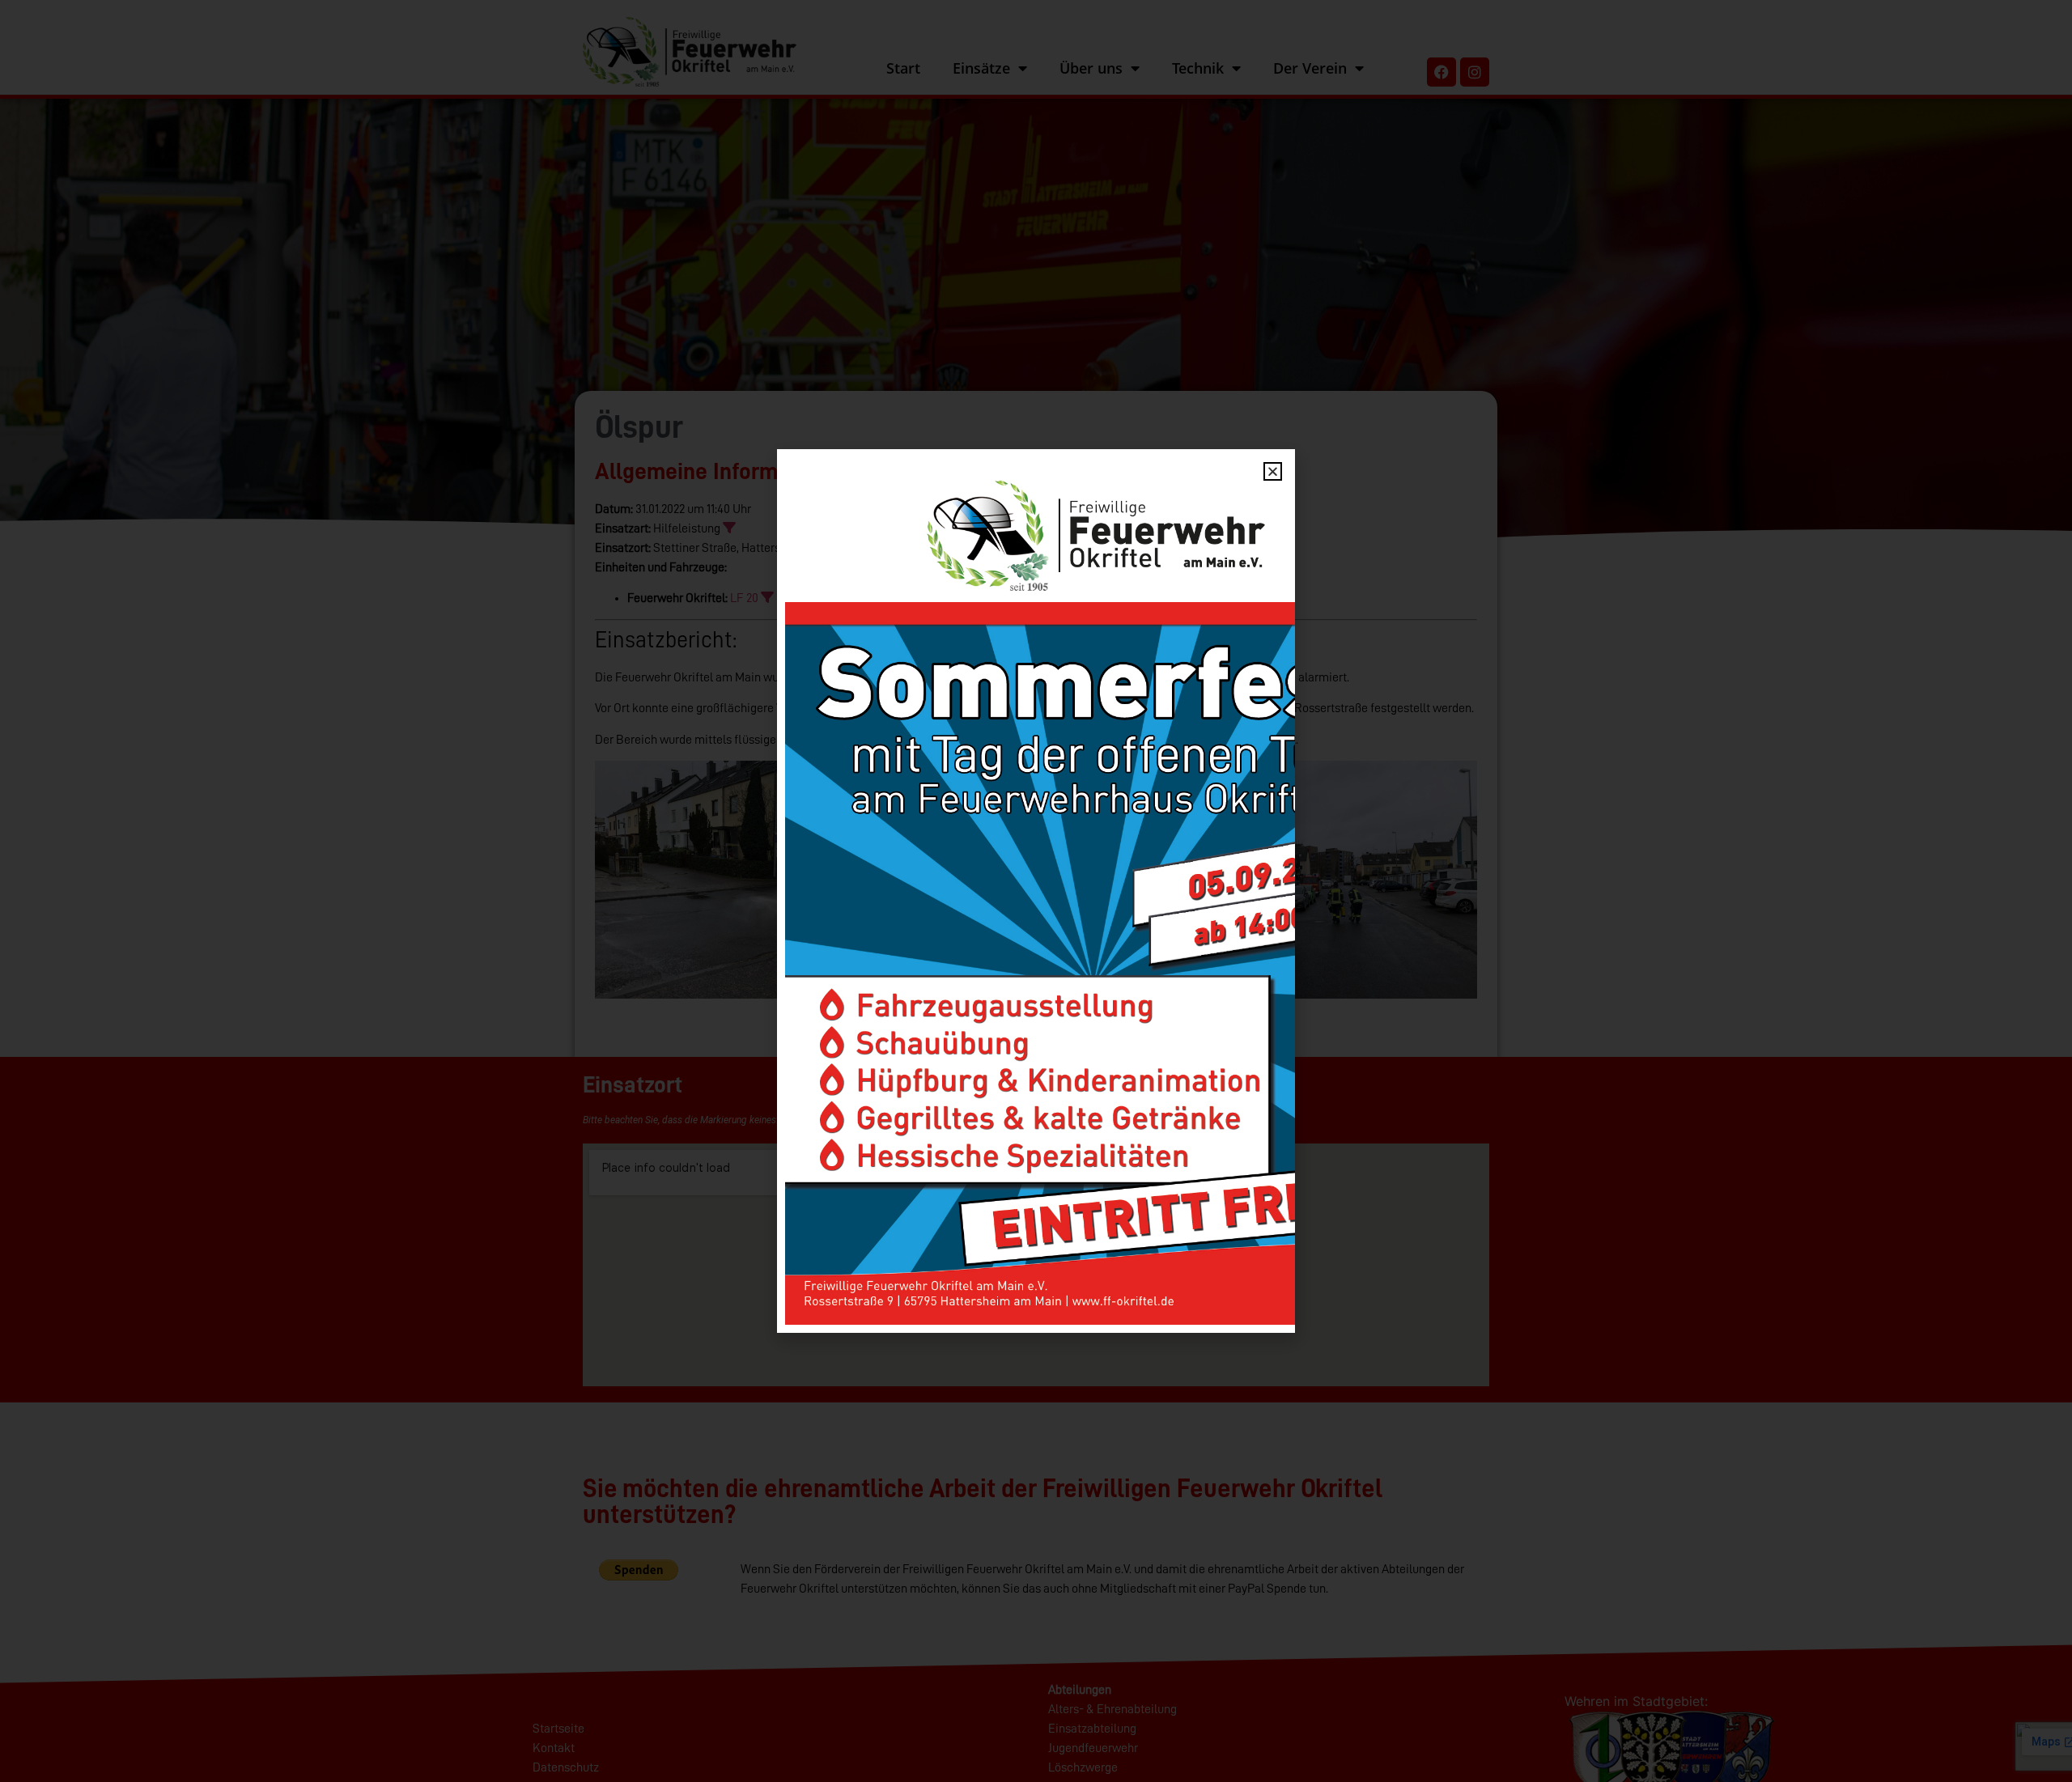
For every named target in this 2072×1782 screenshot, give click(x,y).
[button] (1273, 471)
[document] (1036, 891)
